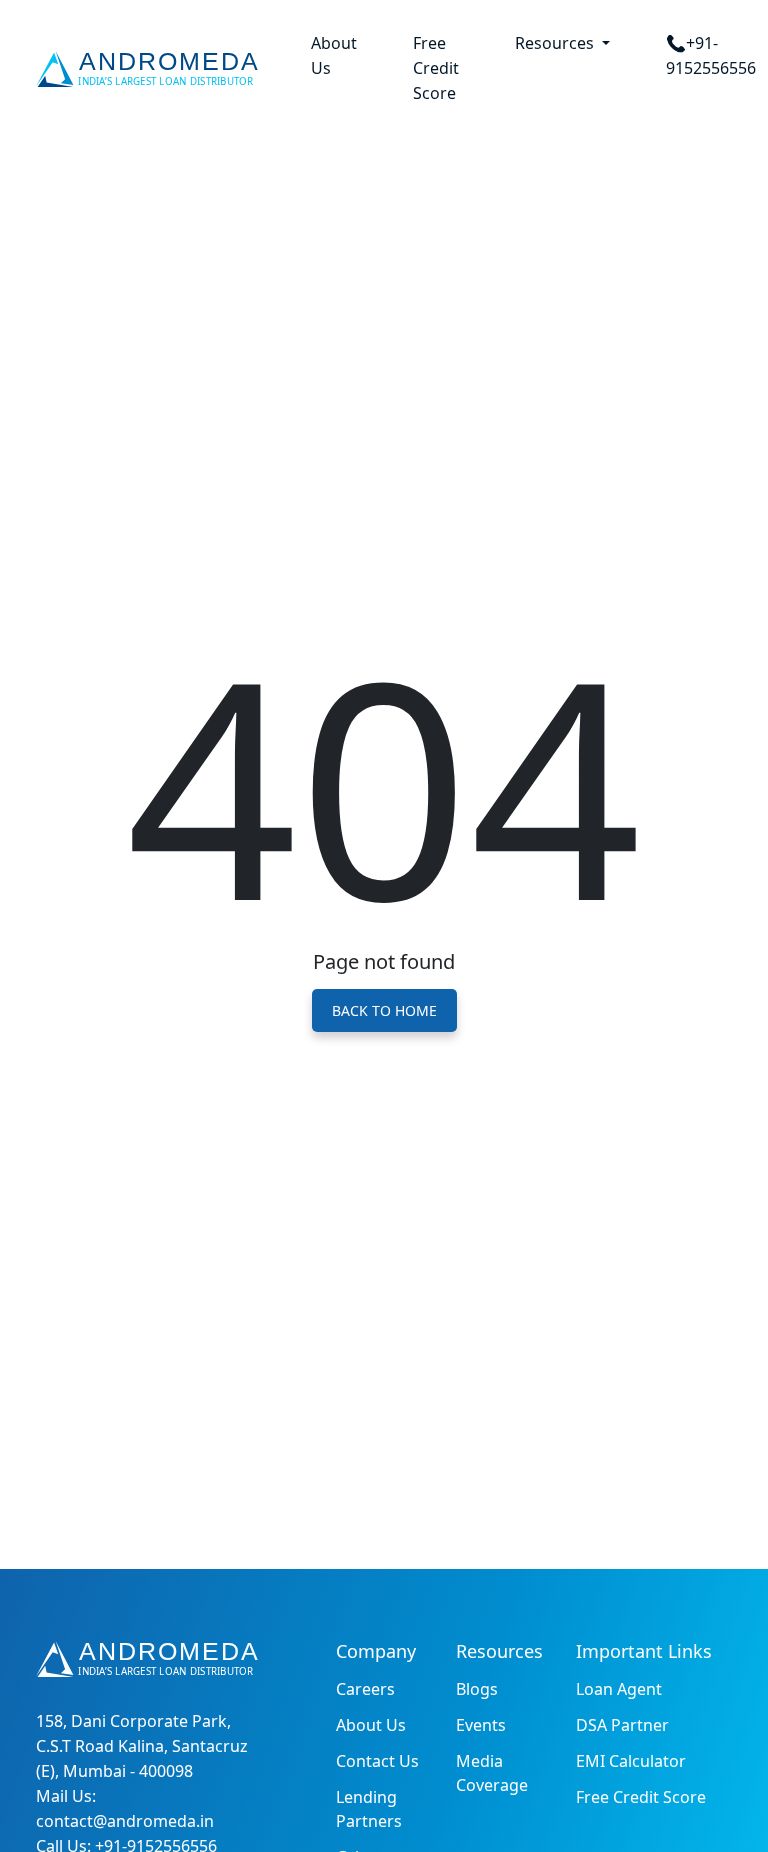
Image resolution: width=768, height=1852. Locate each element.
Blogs (477, 1689)
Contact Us (377, 1761)
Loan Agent (619, 1689)
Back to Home (384, 1010)
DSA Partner (622, 1725)
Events (481, 1725)
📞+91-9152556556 (711, 55)
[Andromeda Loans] (151, 69)
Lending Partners (369, 1809)
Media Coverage (492, 1773)
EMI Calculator (631, 1761)
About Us (334, 55)
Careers (365, 1689)
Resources (556, 43)
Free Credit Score (436, 68)
